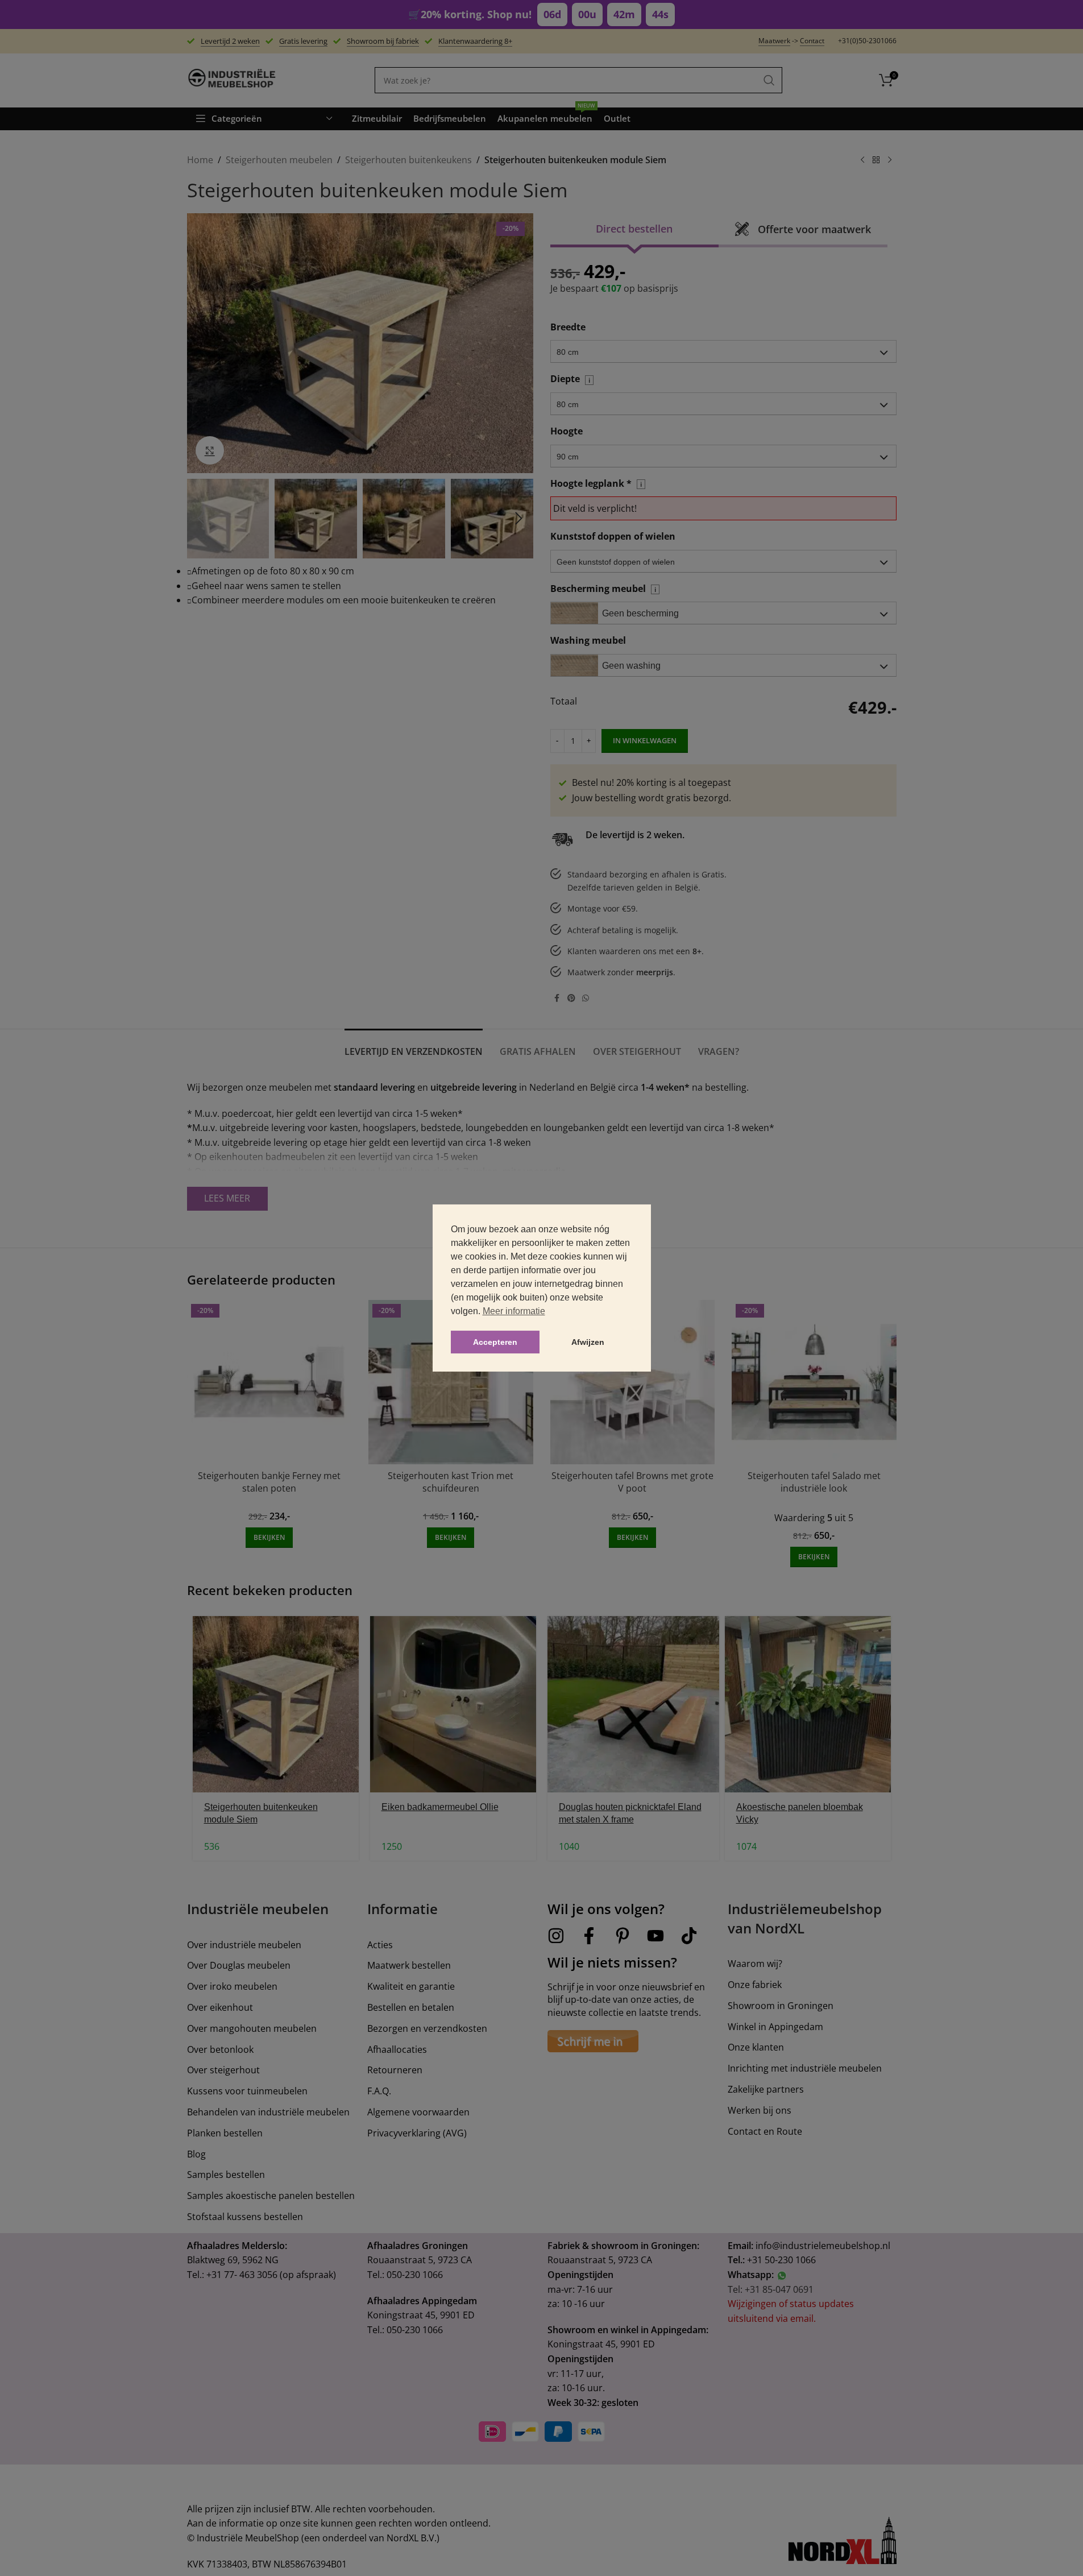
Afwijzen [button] (588, 1342)
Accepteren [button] (495, 1342)
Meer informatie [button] (514, 1311)
